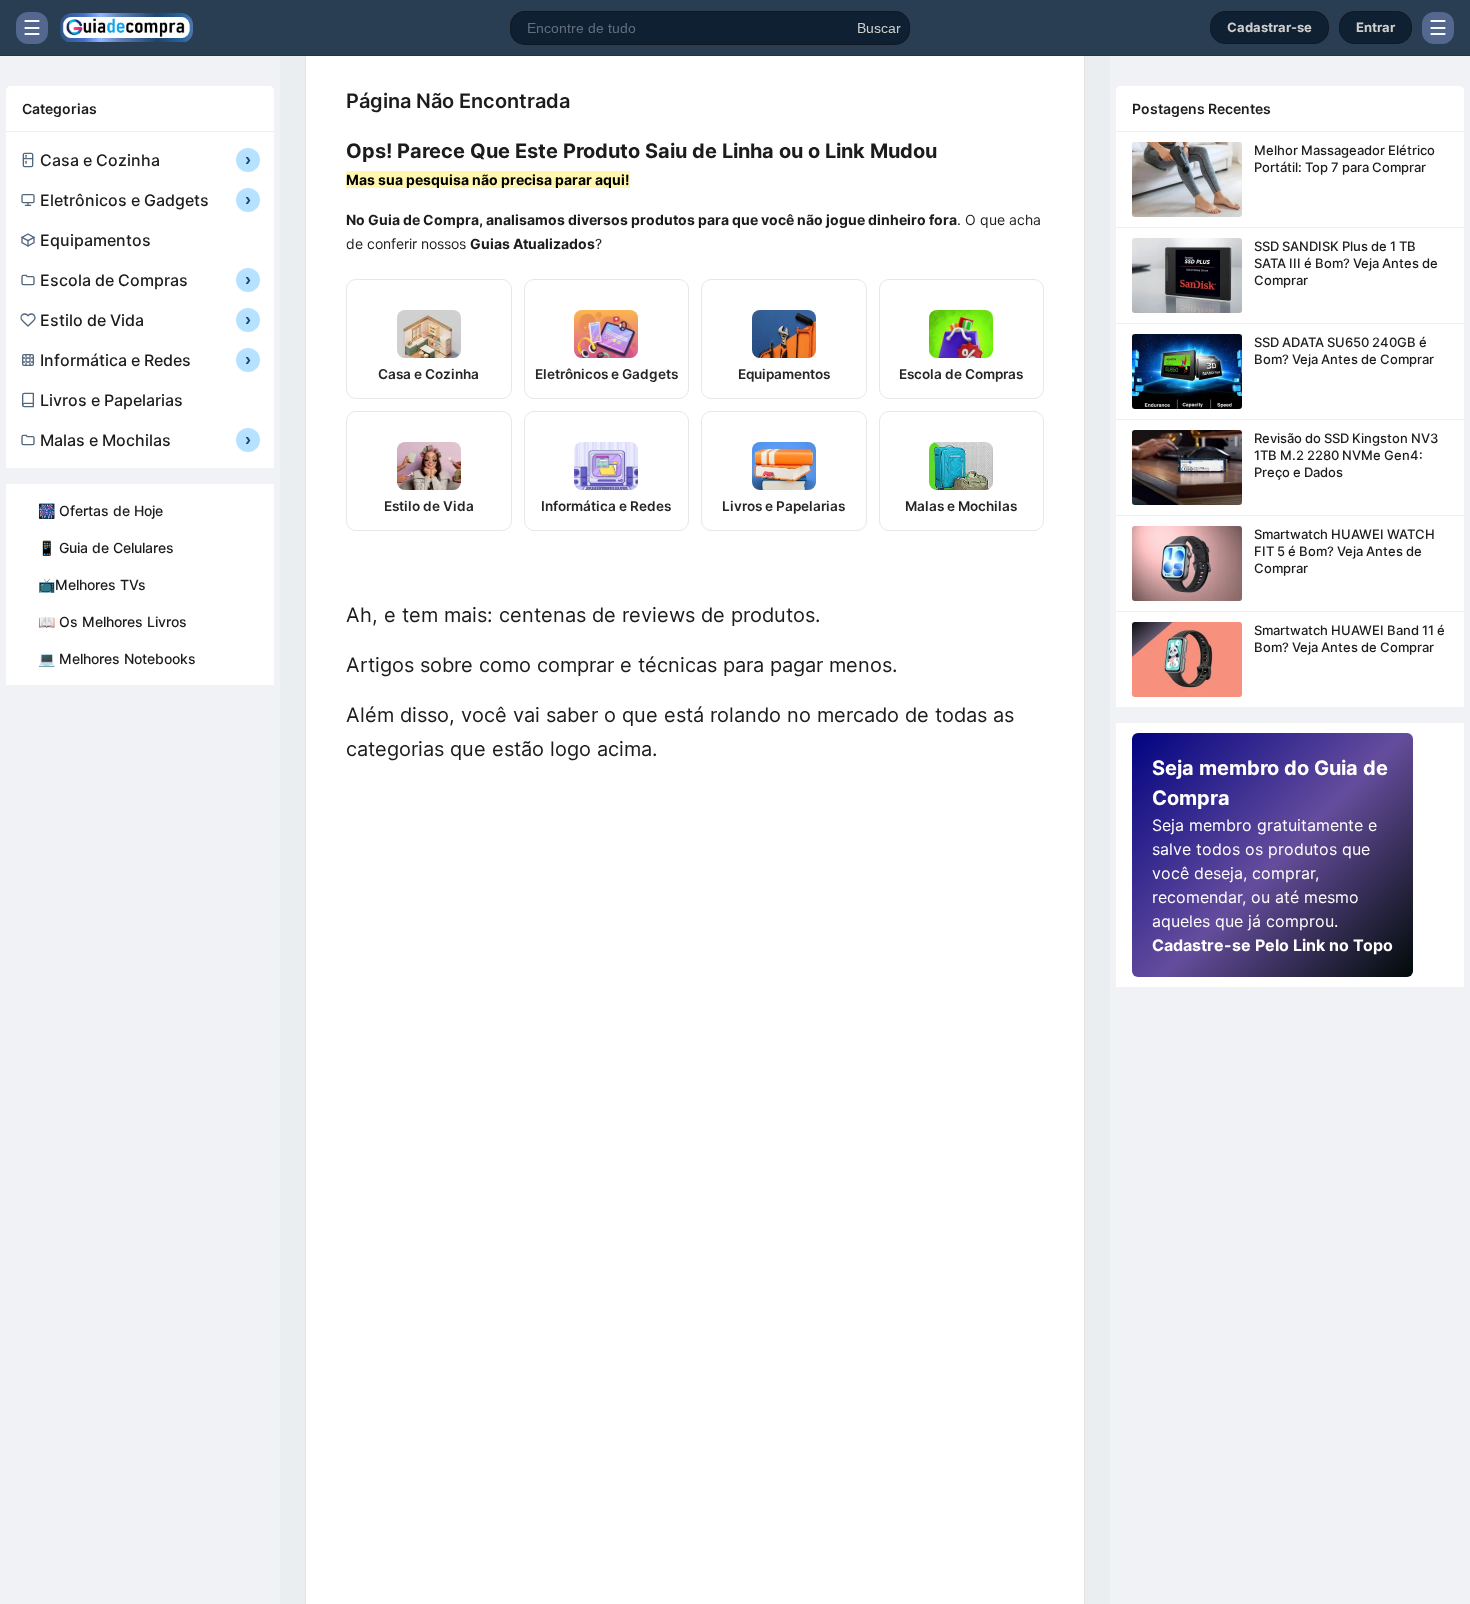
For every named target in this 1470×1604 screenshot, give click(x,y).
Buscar (879, 28)
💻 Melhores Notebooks (117, 658)
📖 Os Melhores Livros (112, 621)
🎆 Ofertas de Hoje (100, 510)
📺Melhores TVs (92, 584)
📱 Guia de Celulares (106, 547)
